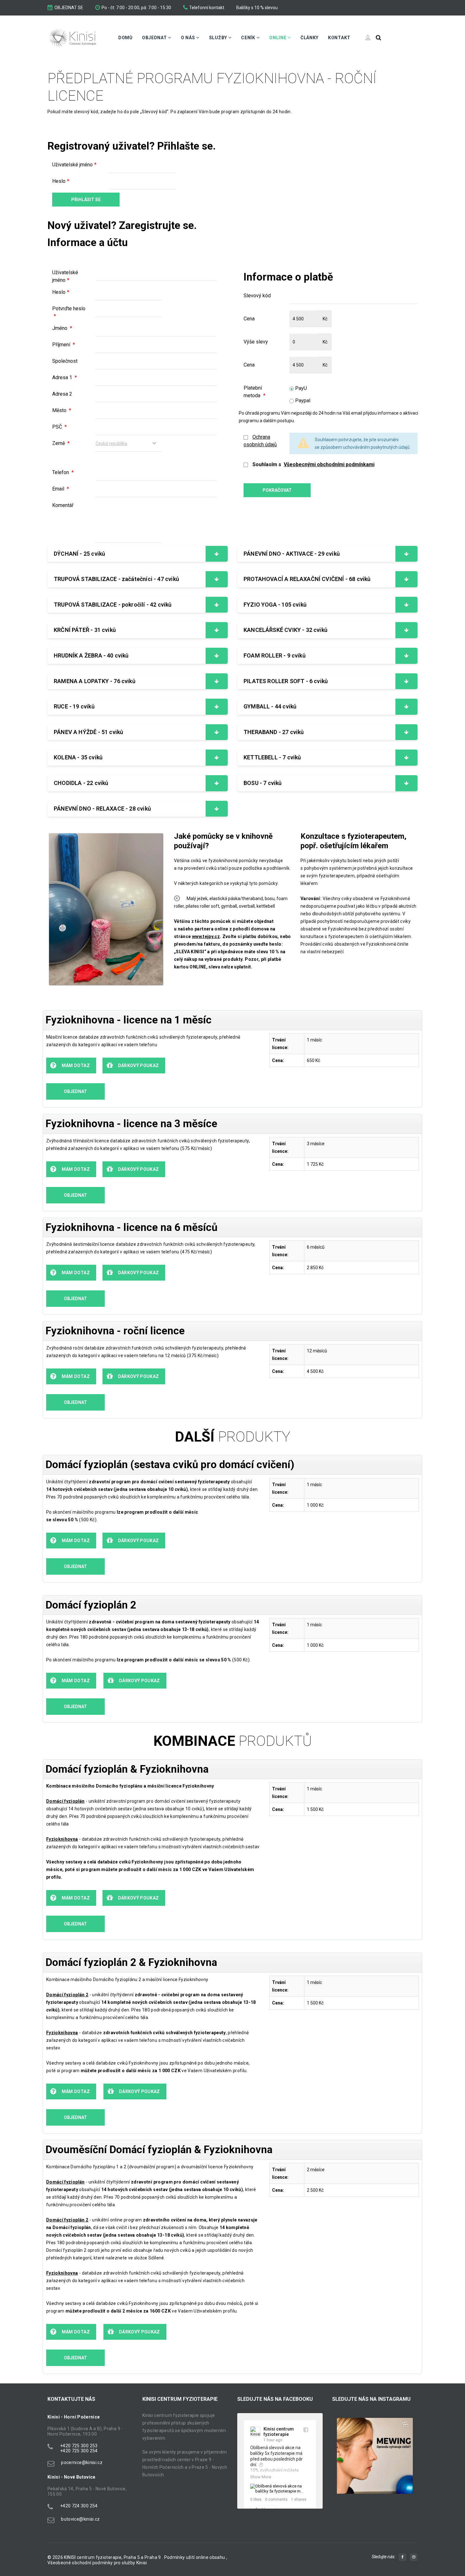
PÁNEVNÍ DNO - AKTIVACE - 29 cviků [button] (292, 554)
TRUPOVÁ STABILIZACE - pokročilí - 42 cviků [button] (113, 605)
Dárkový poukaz (138, 1066)
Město (62, 410)
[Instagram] (414, 2557)
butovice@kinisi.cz (80, 2519)
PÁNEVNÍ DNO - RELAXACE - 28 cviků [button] (102, 809)
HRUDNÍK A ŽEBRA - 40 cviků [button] (91, 655)
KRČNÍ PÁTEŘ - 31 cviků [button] (85, 630)
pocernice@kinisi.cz (82, 2462)
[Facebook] (403, 2557)
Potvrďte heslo (69, 312)
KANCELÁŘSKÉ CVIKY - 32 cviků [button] (285, 630)
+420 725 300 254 (79, 2451)
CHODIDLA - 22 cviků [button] (81, 783)
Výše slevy (256, 342)
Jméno (62, 328)
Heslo (61, 181)
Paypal (302, 401)
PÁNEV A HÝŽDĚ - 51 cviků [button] (88, 732)
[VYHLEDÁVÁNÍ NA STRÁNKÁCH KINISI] (378, 38)
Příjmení (64, 345)
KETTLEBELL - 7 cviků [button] (272, 757)
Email (61, 489)
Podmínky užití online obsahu (195, 2557)
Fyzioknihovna (62, 2033)
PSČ (59, 427)
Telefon (63, 472)
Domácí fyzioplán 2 (67, 1995)
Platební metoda (254, 392)
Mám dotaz (75, 1066)
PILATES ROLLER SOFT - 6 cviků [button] (286, 681)
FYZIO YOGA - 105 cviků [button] (275, 605)
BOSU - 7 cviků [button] (263, 783)
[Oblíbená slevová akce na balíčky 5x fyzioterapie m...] (280, 2489)
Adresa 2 (62, 394)
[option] (375, 2456)
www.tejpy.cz (206, 936)
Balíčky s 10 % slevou (257, 8)
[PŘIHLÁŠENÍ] (363, 38)
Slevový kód (257, 296)
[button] (340, 2462)
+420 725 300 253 (79, 2446)
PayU (300, 388)
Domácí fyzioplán (65, 1801)
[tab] (138, 554)
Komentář (63, 505)
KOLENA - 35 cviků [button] (78, 757)
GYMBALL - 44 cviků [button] (270, 706)
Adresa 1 (65, 377)
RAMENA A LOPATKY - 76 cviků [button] (95, 681)
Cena (249, 319)
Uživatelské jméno (74, 165)
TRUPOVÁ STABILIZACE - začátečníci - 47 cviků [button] (116, 579)
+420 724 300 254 (79, 2506)
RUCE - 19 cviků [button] (74, 706)
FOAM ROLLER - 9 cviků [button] (275, 655)
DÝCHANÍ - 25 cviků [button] (79, 554)
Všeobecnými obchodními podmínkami (329, 464)
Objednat (75, 1091)
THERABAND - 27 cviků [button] (274, 732)
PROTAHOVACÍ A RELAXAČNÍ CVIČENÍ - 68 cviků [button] (307, 579)
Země (61, 443)
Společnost (65, 361)
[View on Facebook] (306, 2430)
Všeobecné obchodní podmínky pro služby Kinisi (97, 2563)
